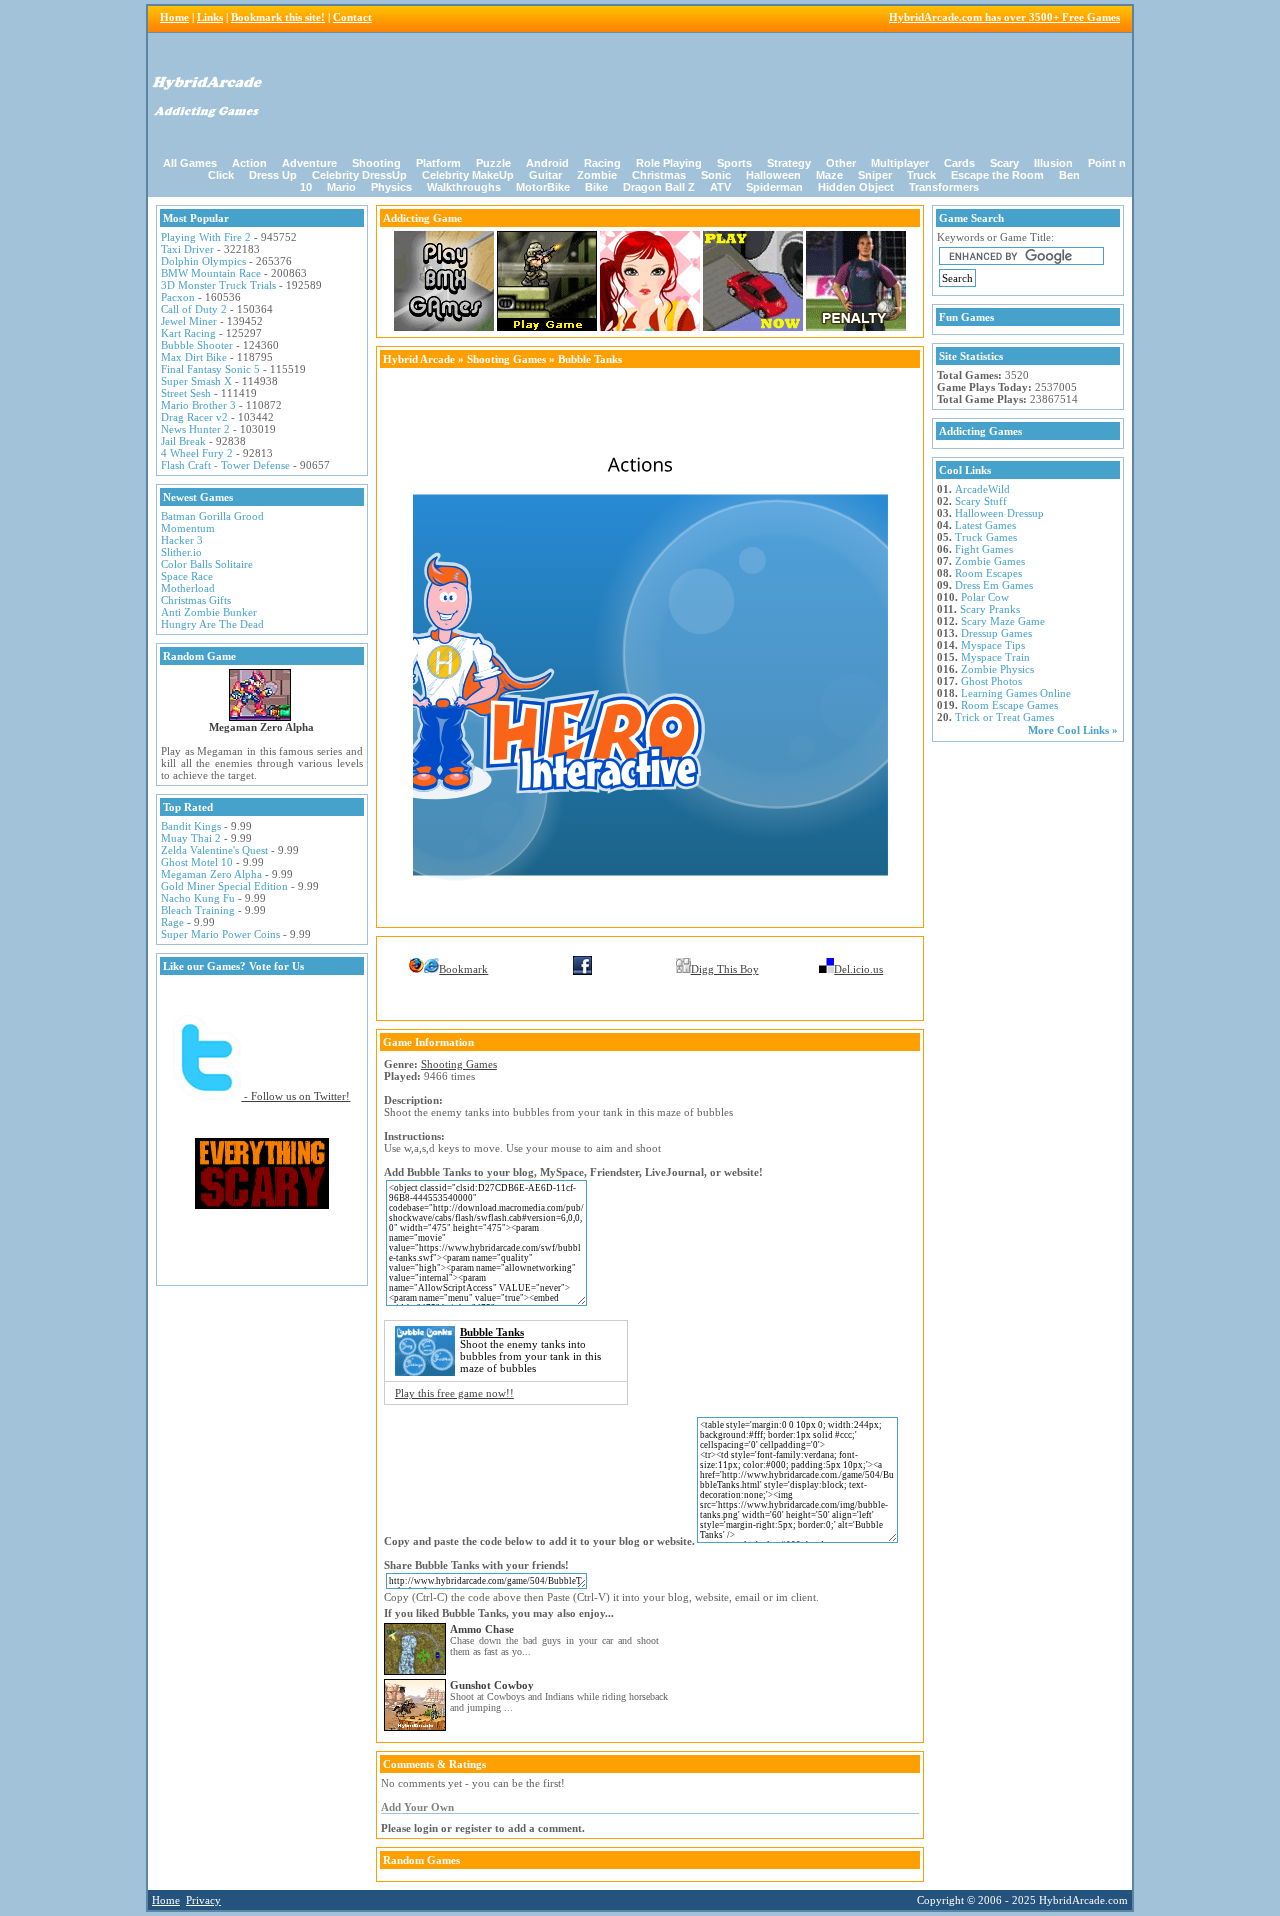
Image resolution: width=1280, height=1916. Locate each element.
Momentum (188, 528)
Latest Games (985, 525)
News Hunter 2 (195, 429)
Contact (352, 17)
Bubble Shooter (197, 345)
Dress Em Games (994, 585)
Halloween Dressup (999, 513)
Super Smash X (196, 381)
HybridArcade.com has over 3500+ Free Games (1004, 17)
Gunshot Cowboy (492, 1685)
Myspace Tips (993, 645)
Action (249, 163)
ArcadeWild (982, 489)
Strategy (789, 163)
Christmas (659, 175)
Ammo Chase (482, 1629)
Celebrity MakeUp (468, 175)
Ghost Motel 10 (197, 862)
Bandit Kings (191, 826)
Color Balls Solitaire (207, 564)
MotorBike (543, 187)
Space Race (187, 576)
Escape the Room (997, 175)
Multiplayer (900, 163)
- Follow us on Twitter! (295, 1096)
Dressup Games (996, 633)
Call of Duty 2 (194, 309)
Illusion (1053, 163)
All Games (190, 163)
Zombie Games (990, 561)
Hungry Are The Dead (212, 624)
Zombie (597, 175)
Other (841, 163)
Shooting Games (506, 359)
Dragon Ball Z (659, 187)
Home (174, 17)
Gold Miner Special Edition (224, 886)
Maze (829, 175)
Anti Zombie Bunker (209, 612)
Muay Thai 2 (191, 838)
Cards (959, 163)
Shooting (376, 163)
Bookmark (463, 969)
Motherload (188, 588)
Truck (921, 175)
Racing (602, 163)
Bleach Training (198, 910)
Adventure (309, 163)
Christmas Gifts (196, 600)
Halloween (773, 175)
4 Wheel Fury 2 (197, 453)
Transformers (944, 187)
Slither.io (181, 552)
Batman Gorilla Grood (212, 516)
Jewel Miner (189, 321)
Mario (341, 187)
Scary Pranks (990, 609)
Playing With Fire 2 (206, 237)
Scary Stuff (981, 501)
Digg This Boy (725, 969)
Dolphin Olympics (203, 261)
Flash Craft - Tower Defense (225, 465)
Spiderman (774, 187)
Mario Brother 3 (198, 405)
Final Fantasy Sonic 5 (210, 369)
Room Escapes (988, 573)
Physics (391, 187)
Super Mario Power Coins (220, 934)
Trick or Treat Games (1004, 717)
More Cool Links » (1073, 730)
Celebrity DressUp (359, 175)
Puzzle (493, 163)
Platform (438, 163)
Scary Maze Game (1003, 621)
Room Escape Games (1009, 705)
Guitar (545, 175)
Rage (172, 922)
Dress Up (273, 175)
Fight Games (984, 549)
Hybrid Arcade (419, 359)
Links (210, 17)
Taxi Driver (187, 249)
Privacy (203, 1900)
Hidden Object (856, 187)
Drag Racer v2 (194, 417)
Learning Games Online (1016, 693)
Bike (596, 187)
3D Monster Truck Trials (218, 285)
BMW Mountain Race (211, 273)
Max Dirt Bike (194, 357)
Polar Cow (985, 597)
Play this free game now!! (454, 1393)
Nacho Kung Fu (198, 898)
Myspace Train (995, 657)
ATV (720, 187)
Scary (1004, 163)
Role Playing (669, 163)
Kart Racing (188, 333)
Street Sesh (186, 393)
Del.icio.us (858, 969)
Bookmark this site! (278, 17)
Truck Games (986, 537)
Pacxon (178, 297)
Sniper (875, 175)
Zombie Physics (997, 669)
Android (547, 163)
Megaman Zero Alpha (261, 727)
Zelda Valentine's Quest (214, 850)
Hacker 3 (182, 540)
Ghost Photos (991, 681)
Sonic (716, 175)
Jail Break (183, 441)
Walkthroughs (464, 187)
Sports (734, 163)
